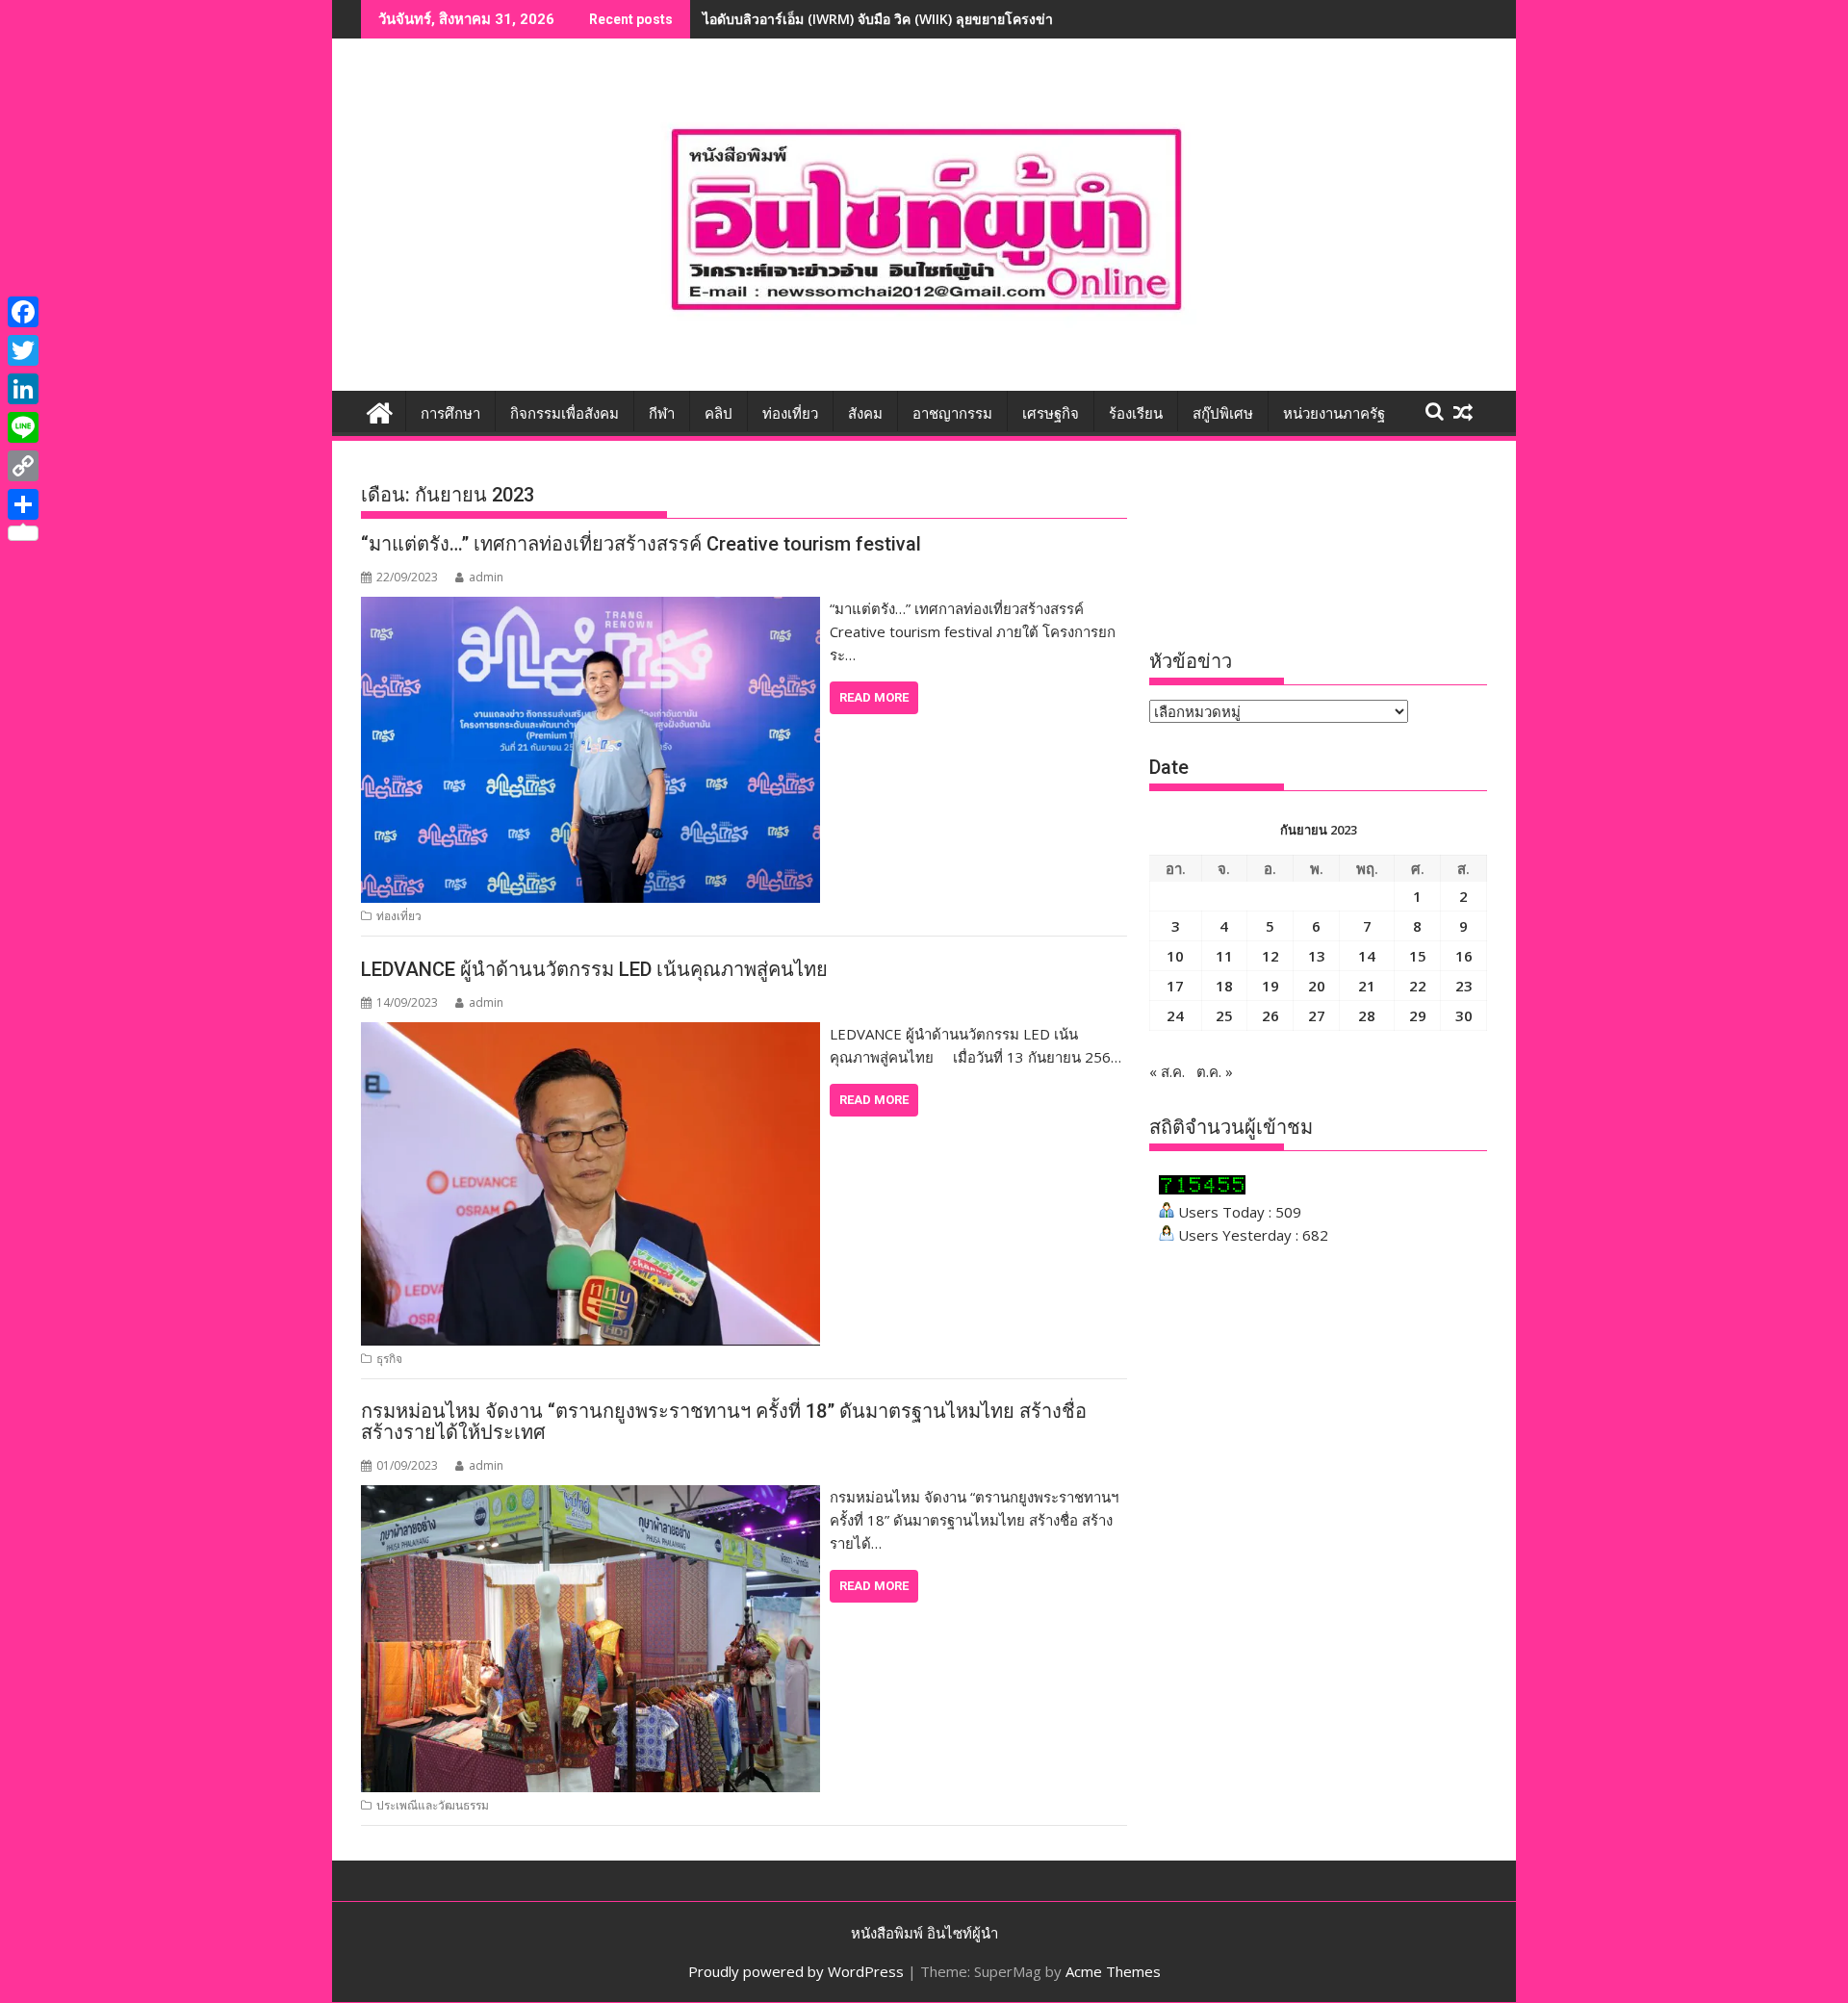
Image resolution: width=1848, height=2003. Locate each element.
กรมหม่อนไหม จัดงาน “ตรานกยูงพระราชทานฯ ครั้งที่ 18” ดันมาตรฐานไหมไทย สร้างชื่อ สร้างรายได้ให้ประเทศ (724, 1422)
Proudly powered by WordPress (796, 1971)
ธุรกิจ (389, 1359)
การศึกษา (450, 414)
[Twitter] (23, 350)
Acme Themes (1113, 1971)
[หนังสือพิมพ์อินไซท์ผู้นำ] (380, 411)
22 (1418, 986)
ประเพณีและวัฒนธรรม (433, 1805)
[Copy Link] (23, 466)
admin (486, 577)
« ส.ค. (1167, 1071)
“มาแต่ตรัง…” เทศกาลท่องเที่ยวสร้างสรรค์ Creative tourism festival (641, 544)
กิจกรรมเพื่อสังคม (565, 414)
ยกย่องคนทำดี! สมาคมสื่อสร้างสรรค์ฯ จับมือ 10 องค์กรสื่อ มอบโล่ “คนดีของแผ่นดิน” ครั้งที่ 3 (971, 19)
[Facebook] (23, 312)
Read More (874, 697)
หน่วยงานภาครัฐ (1334, 414)
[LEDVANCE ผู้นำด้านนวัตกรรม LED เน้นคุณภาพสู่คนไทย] (590, 1034)
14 (1367, 956)
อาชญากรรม (952, 414)
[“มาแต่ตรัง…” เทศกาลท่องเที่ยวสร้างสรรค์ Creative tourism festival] (590, 608)
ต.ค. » (1215, 1071)
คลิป (719, 414)
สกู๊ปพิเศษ (1223, 414)
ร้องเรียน (1136, 414)
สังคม (865, 414)
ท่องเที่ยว (790, 414)
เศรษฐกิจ (1051, 414)
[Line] (23, 427)
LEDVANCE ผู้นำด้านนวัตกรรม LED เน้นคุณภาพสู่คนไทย (594, 969)
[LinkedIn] (23, 389)
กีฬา (662, 414)
